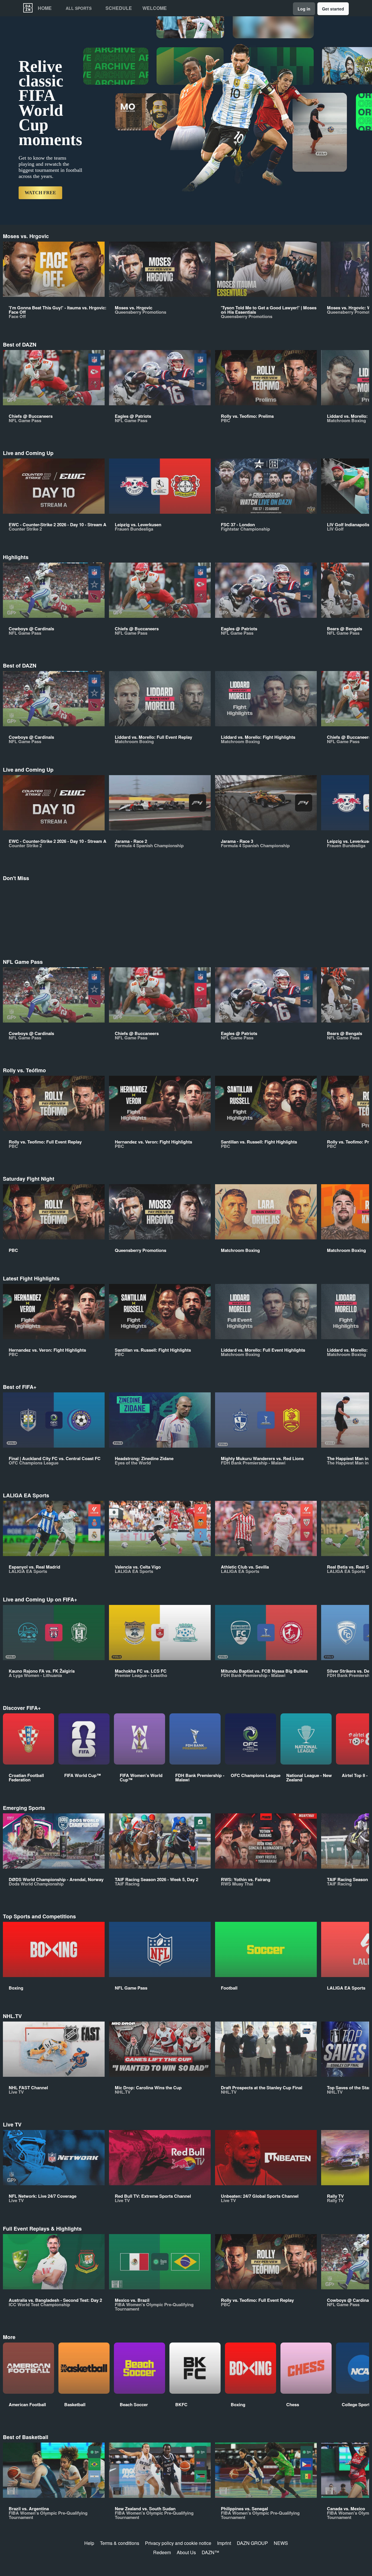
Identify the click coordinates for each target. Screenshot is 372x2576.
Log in (304, 9)
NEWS (281, 2543)
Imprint (224, 2543)
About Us (186, 2552)
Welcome (155, 8)
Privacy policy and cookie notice (178, 2543)
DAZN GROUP (252, 2543)
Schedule (119, 8)
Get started (333, 9)
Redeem (162, 2552)
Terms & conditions (120, 2543)
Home (45, 8)
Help (89, 2543)
